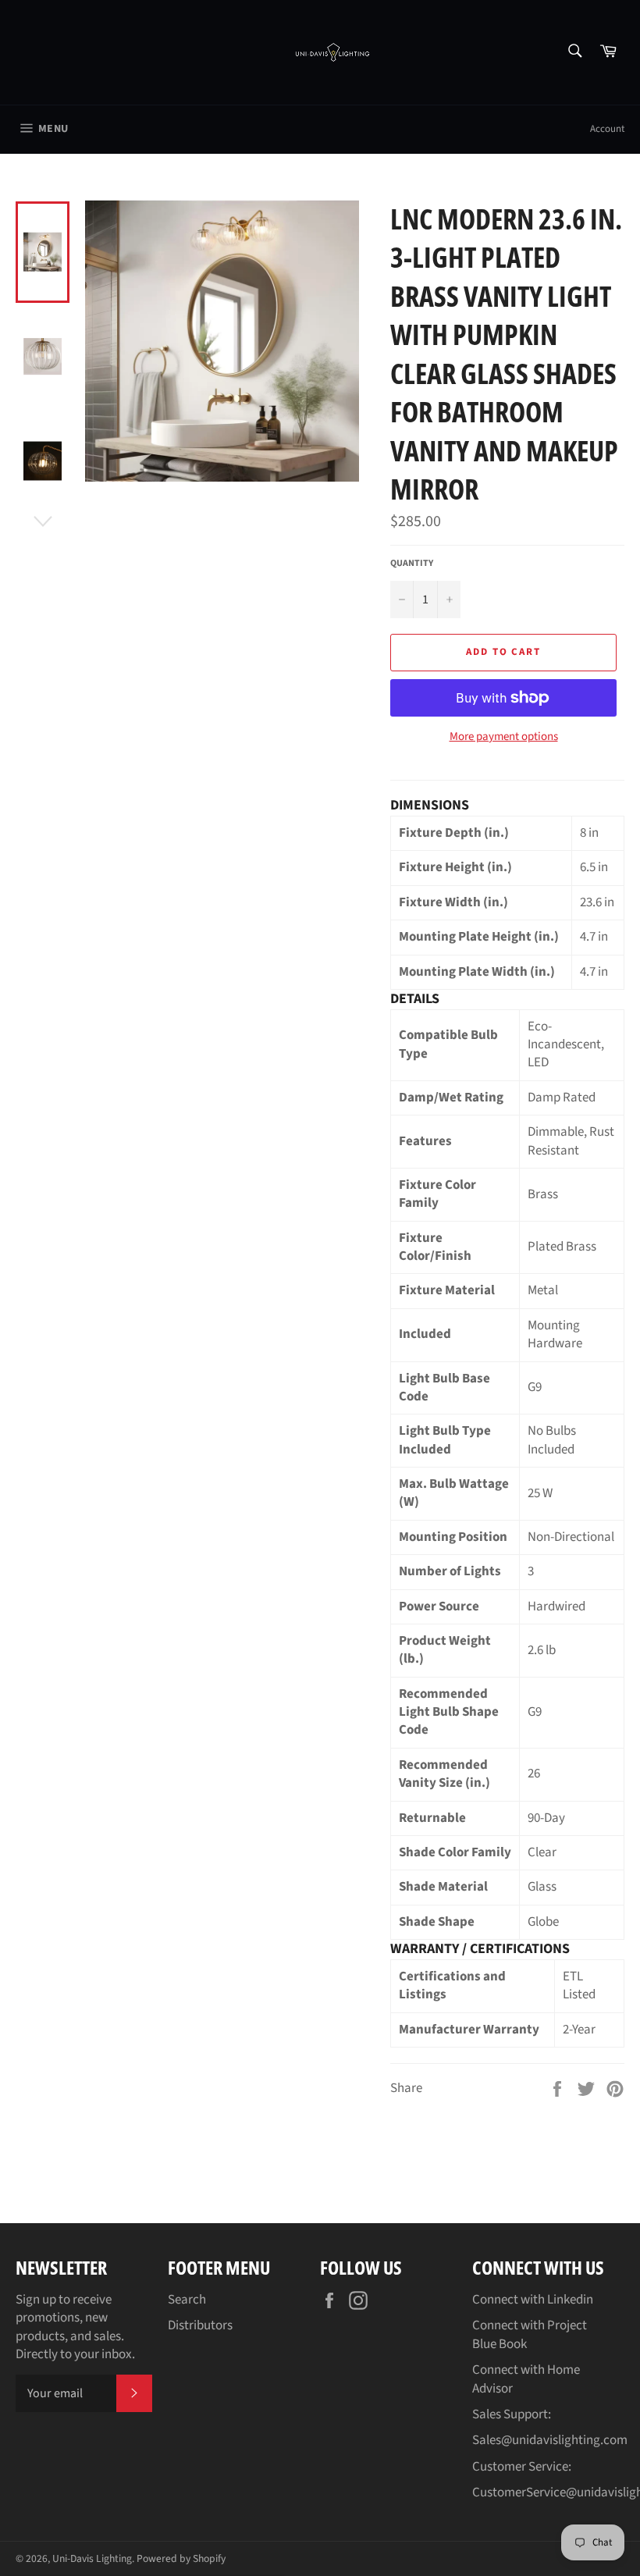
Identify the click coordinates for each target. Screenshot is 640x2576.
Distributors (200, 2325)
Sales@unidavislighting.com (550, 2440)
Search (187, 2300)
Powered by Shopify (181, 2558)
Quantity (412, 564)
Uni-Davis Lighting (92, 2558)
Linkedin (570, 2300)
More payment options (504, 737)
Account (607, 129)
